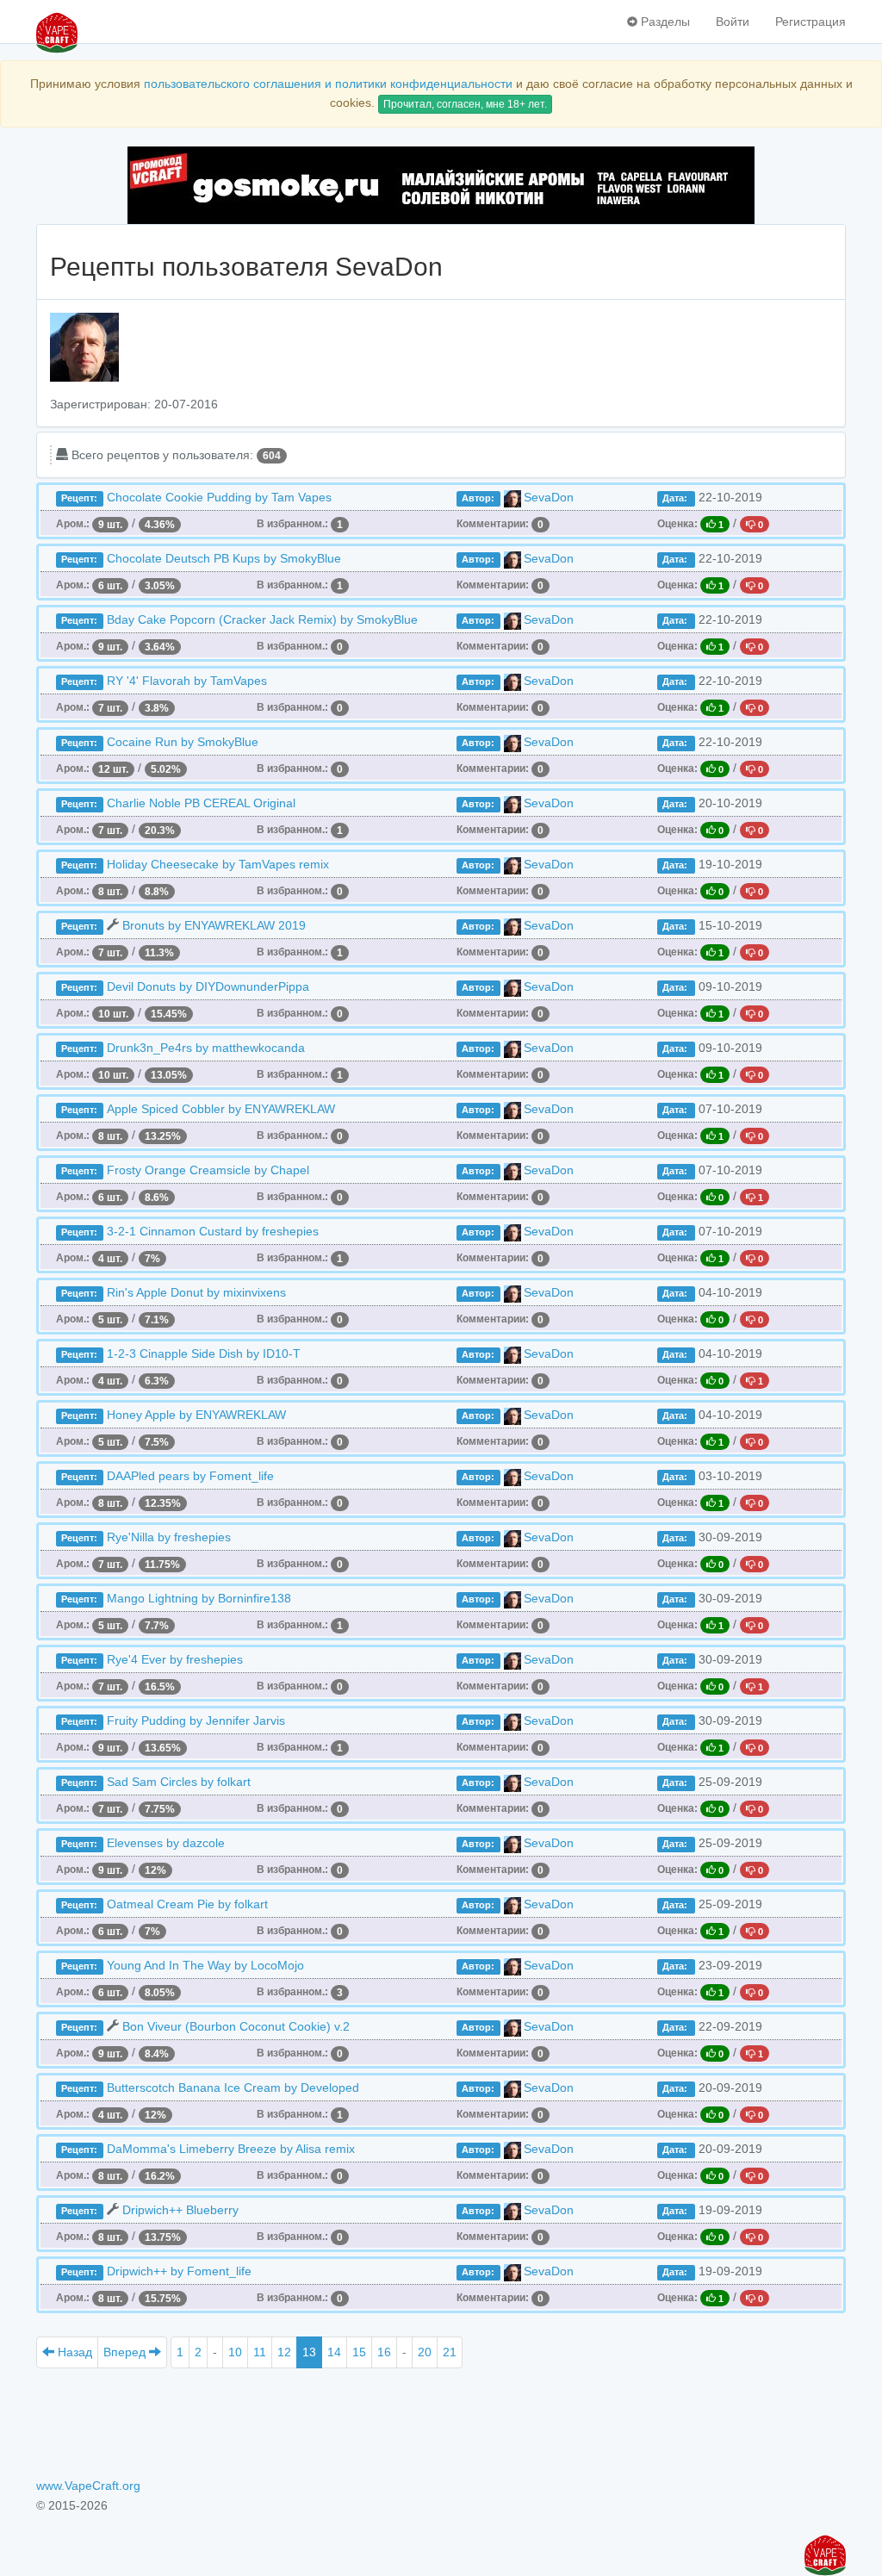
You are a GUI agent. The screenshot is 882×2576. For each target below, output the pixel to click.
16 (384, 2352)
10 (235, 2352)
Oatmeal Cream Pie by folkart (187, 1904)
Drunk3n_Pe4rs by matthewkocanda (206, 1048)
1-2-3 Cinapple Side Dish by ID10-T (204, 1353)
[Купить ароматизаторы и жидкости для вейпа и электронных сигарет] (441, 185)
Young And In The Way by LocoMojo (205, 1965)
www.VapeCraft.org (88, 2486)
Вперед (126, 2352)
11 (260, 2352)
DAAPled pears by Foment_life (190, 1476)
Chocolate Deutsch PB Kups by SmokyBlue (224, 558)
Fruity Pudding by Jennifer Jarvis (196, 1720)
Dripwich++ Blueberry (180, 2210)
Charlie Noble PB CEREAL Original (201, 803)
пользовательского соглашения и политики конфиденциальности (328, 84)
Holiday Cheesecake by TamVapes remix (218, 864)
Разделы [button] (664, 22)
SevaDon (549, 497)
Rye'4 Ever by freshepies (175, 1659)
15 (359, 2352)
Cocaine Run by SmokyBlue (183, 742)
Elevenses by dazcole (166, 1843)
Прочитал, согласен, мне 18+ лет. (465, 104)
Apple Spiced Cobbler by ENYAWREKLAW (221, 1109)
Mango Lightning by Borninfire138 (199, 1598)
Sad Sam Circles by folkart (179, 1782)
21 (450, 2352)
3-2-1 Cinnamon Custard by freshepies (213, 1231)
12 (284, 2352)
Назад (73, 2352)
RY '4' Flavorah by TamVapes (187, 681)
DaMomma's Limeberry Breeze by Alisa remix (231, 2149)
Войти (733, 22)
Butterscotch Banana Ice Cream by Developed (233, 2088)
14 (334, 2352)
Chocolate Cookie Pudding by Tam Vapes (219, 497)
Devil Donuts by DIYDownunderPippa (208, 986)
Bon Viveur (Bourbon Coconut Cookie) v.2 (236, 2026)
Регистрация (811, 22)
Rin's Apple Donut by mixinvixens (196, 1292)
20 (425, 2352)
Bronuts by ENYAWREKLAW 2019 (214, 925)
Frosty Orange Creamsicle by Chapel (208, 1170)
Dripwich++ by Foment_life (179, 2271)
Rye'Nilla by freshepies (169, 1537)
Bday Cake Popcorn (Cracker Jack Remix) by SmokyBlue (262, 619)
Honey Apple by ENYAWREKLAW (196, 1415)
